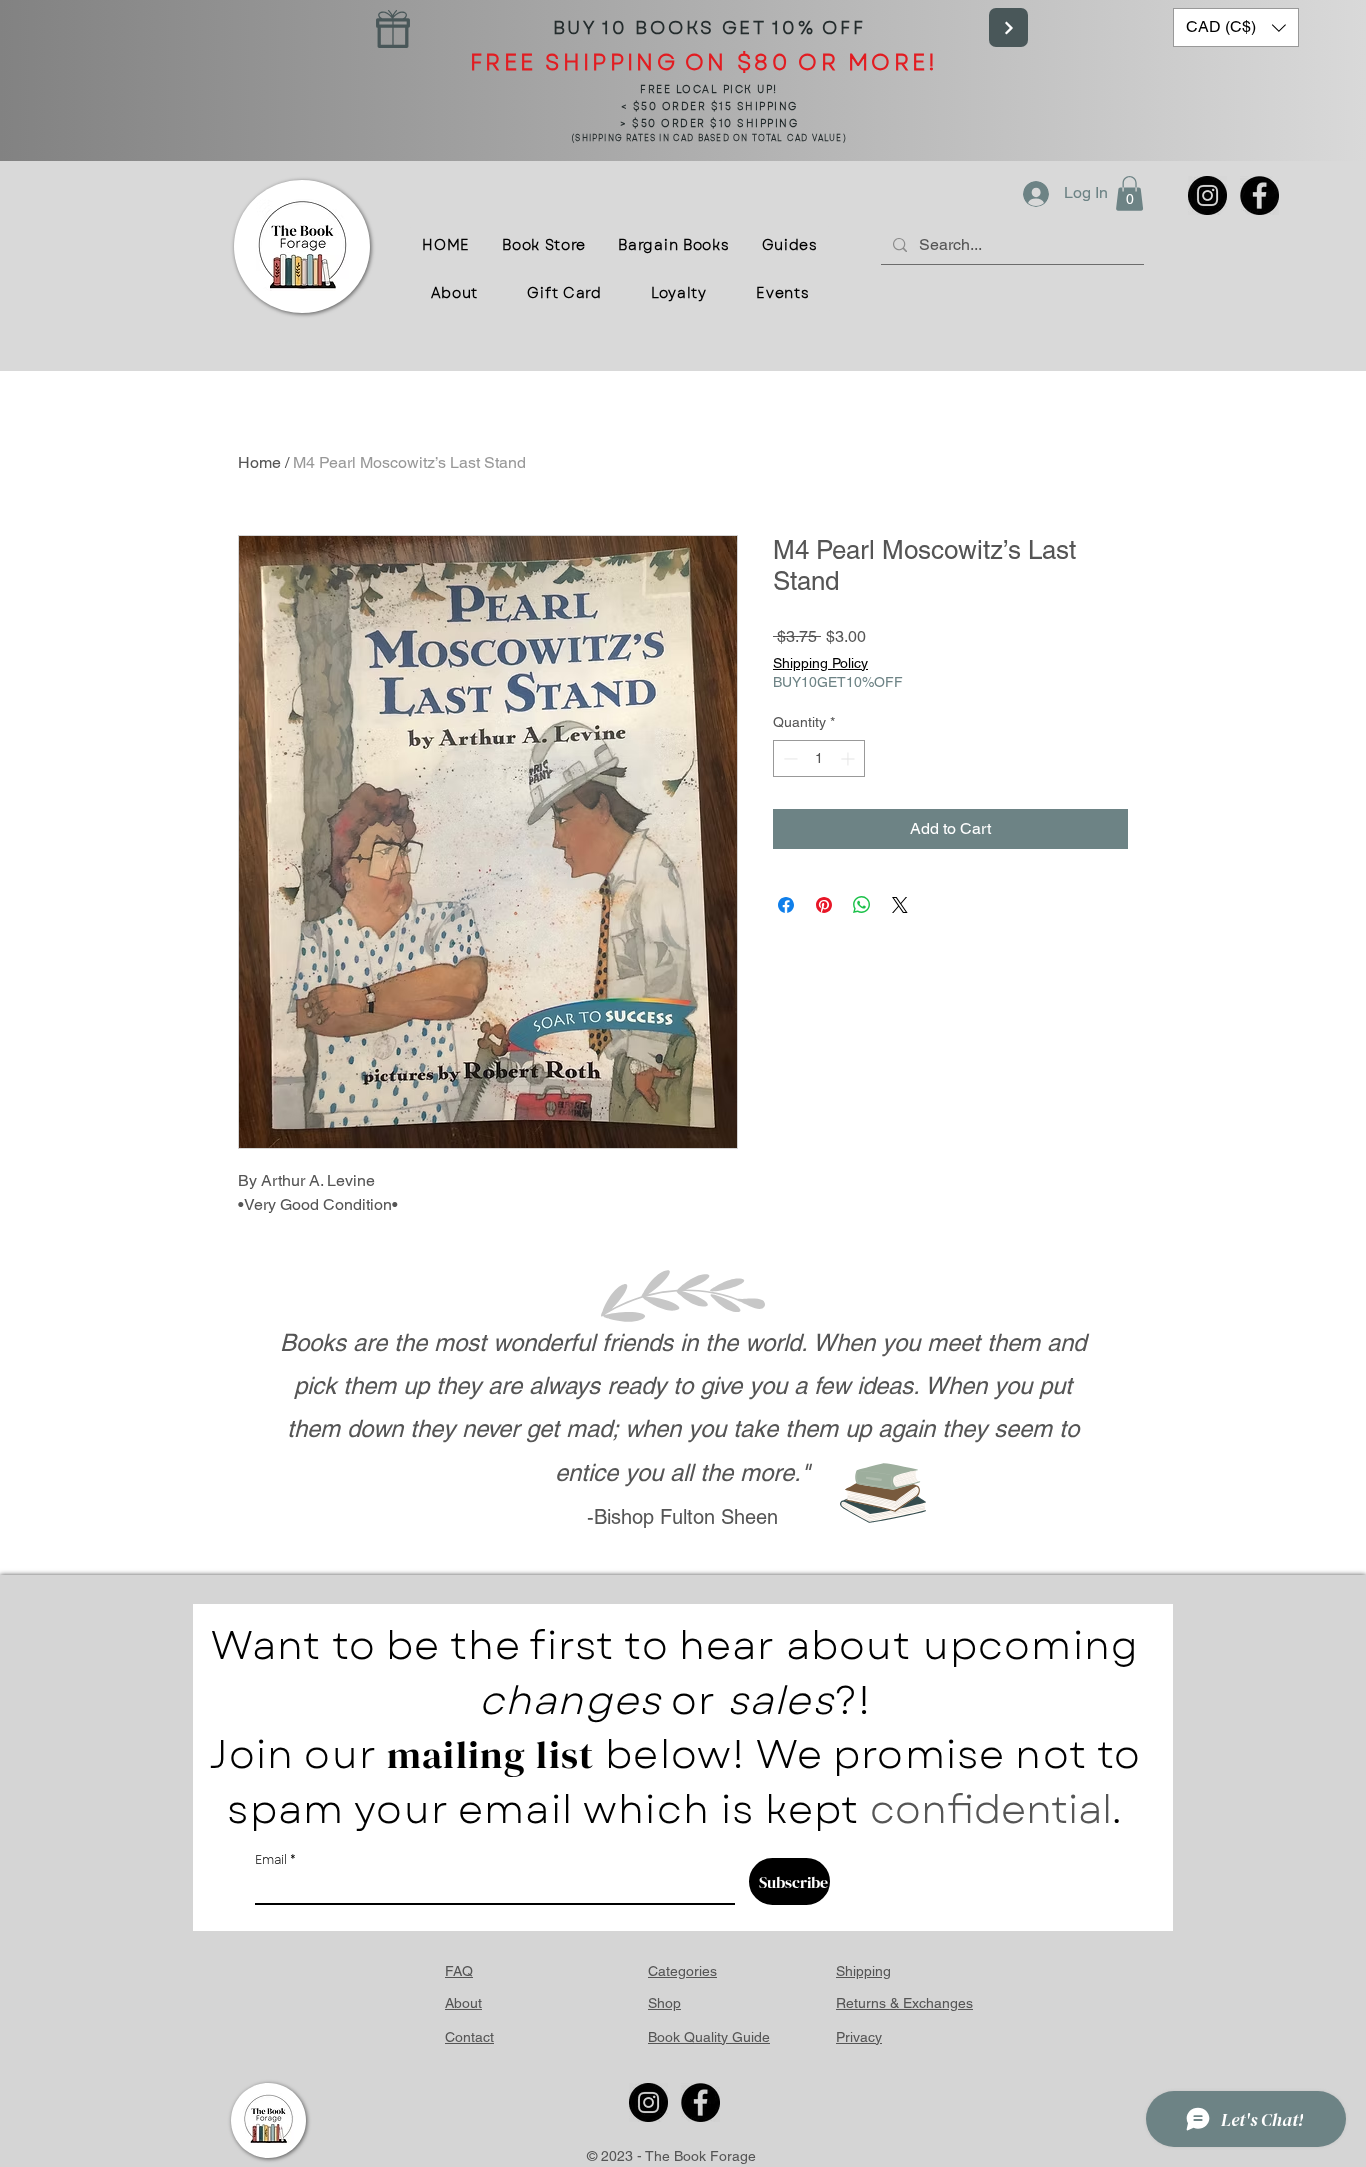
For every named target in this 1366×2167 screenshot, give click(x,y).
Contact (469, 2037)
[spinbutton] (819, 758)
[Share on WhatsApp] (862, 905)
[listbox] (1236, 27)
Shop (664, 2003)
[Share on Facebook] (786, 905)
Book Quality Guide (709, 2037)
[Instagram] (1207, 195)
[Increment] (849, 758)
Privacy (859, 2037)
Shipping (863, 1971)
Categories (682, 1971)
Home (259, 462)
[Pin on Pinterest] (824, 905)
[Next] (1008, 27)
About (463, 2003)
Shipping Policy (820, 663)
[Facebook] (1259, 195)
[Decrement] (788, 758)
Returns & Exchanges (904, 2003)
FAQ (459, 1971)
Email (271, 1860)
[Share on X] (900, 905)
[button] (1236, 27)
